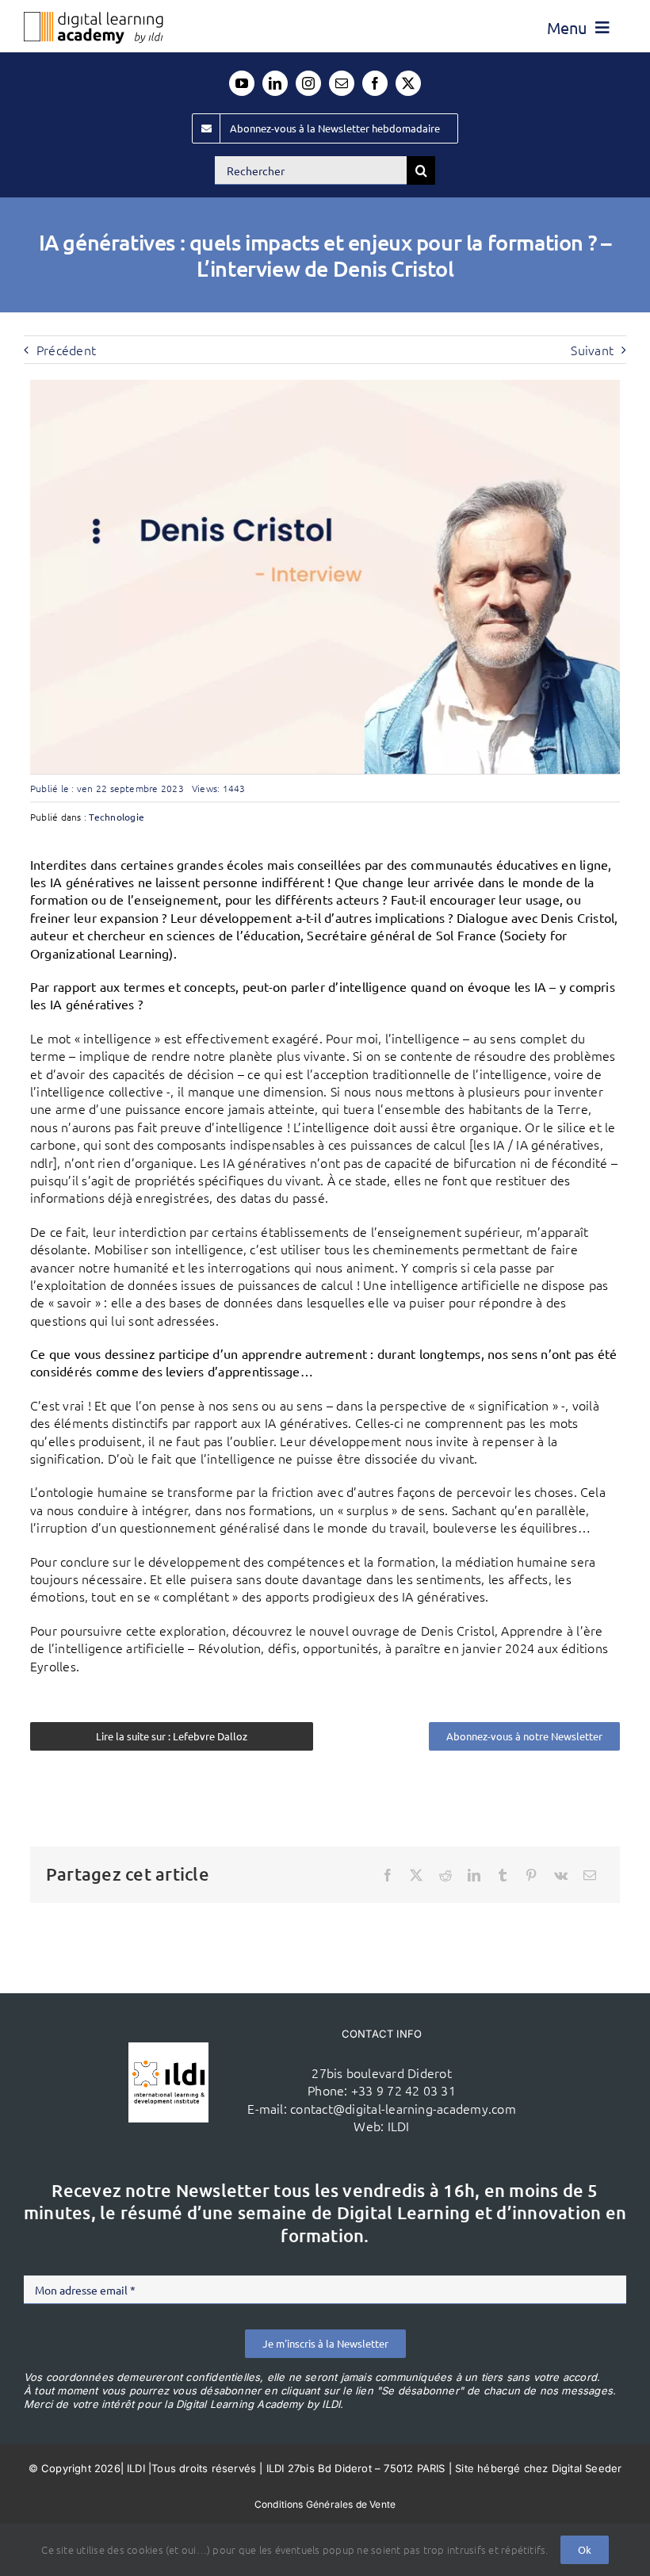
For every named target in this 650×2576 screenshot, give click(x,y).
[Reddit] (445, 1875)
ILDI (399, 2126)
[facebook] (375, 83)
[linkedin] (275, 83)
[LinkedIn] (474, 1875)
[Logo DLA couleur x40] (94, 18)
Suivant (592, 350)
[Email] (590, 1875)
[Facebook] (388, 1875)
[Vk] (561, 1875)
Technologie (117, 817)
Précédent (66, 350)
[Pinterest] (531, 1875)
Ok (585, 2549)
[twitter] (408, 83)
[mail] (342, 83)
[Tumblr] (503, 1875)
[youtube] (242, 83)
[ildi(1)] (168, 2049)
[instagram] (308, 83)
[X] (416, 1875)
